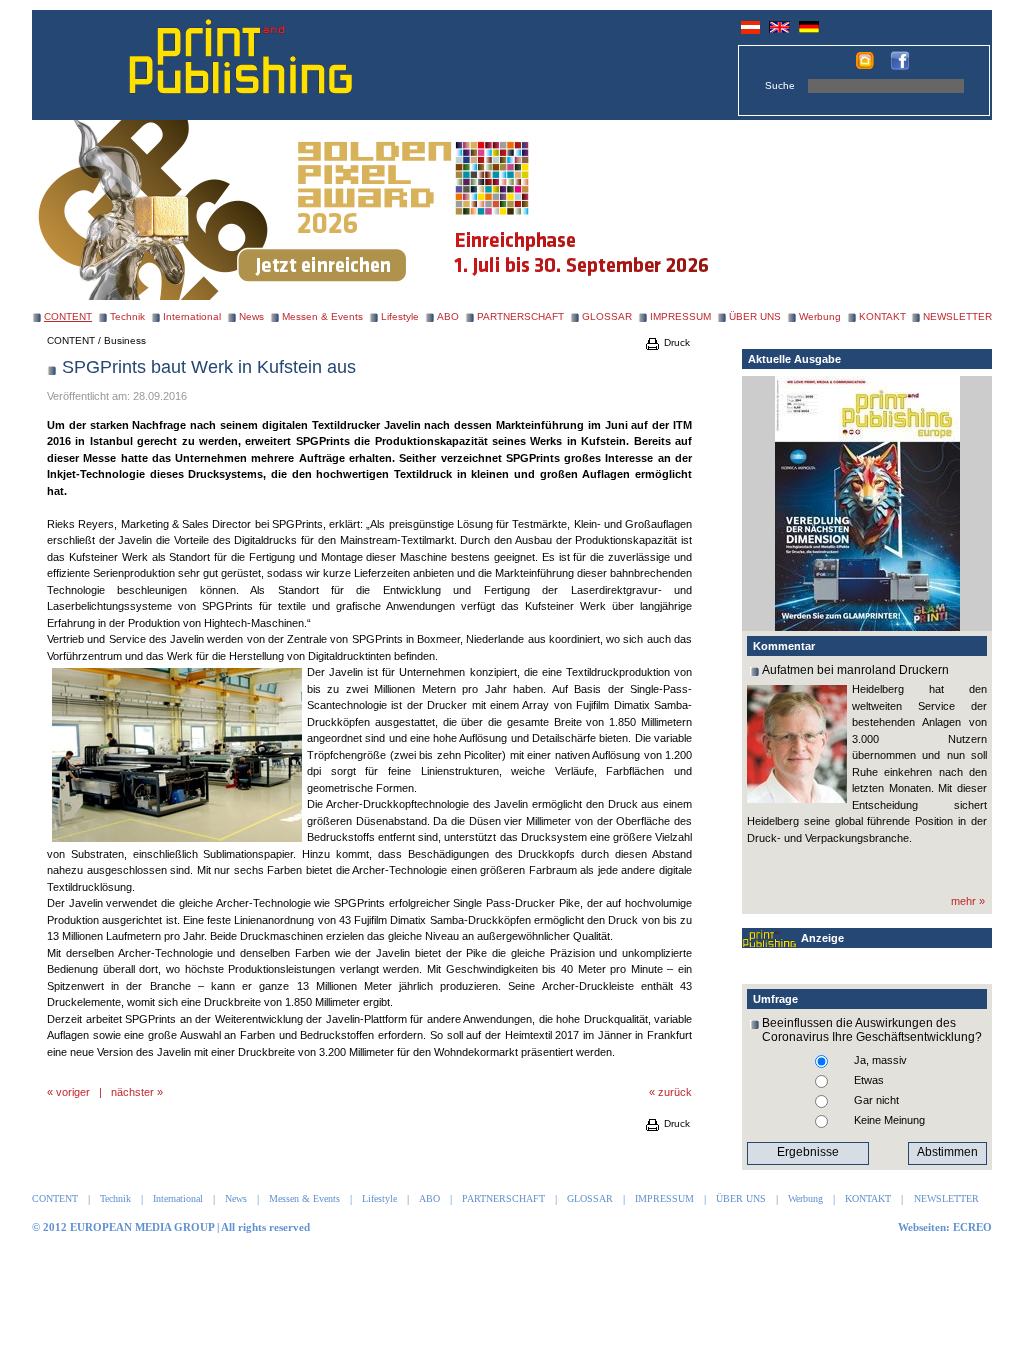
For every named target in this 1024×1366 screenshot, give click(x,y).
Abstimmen (947, 1152)
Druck (675, 342)
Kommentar (784, 646)
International (192, 316)
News (251, 316)
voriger (73, 1092)
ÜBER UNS (755, 316)
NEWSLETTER (957, 316)
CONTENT (71, 340)
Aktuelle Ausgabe (794, 359)
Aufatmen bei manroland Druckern (855, 670)
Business (125, 340)
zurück (675, 1092)
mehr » (968, 901)
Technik (127, 316)
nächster (132, 1092)
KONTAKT (882, 316)
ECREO (972, 1227)
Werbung (820, 316)
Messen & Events (322, 316)
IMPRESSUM (680, 316)
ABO (448, 316)
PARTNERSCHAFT (520, 316)
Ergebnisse (808, 1152)
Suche (780, 85)
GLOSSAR (607, 316)
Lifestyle (400, 316)
